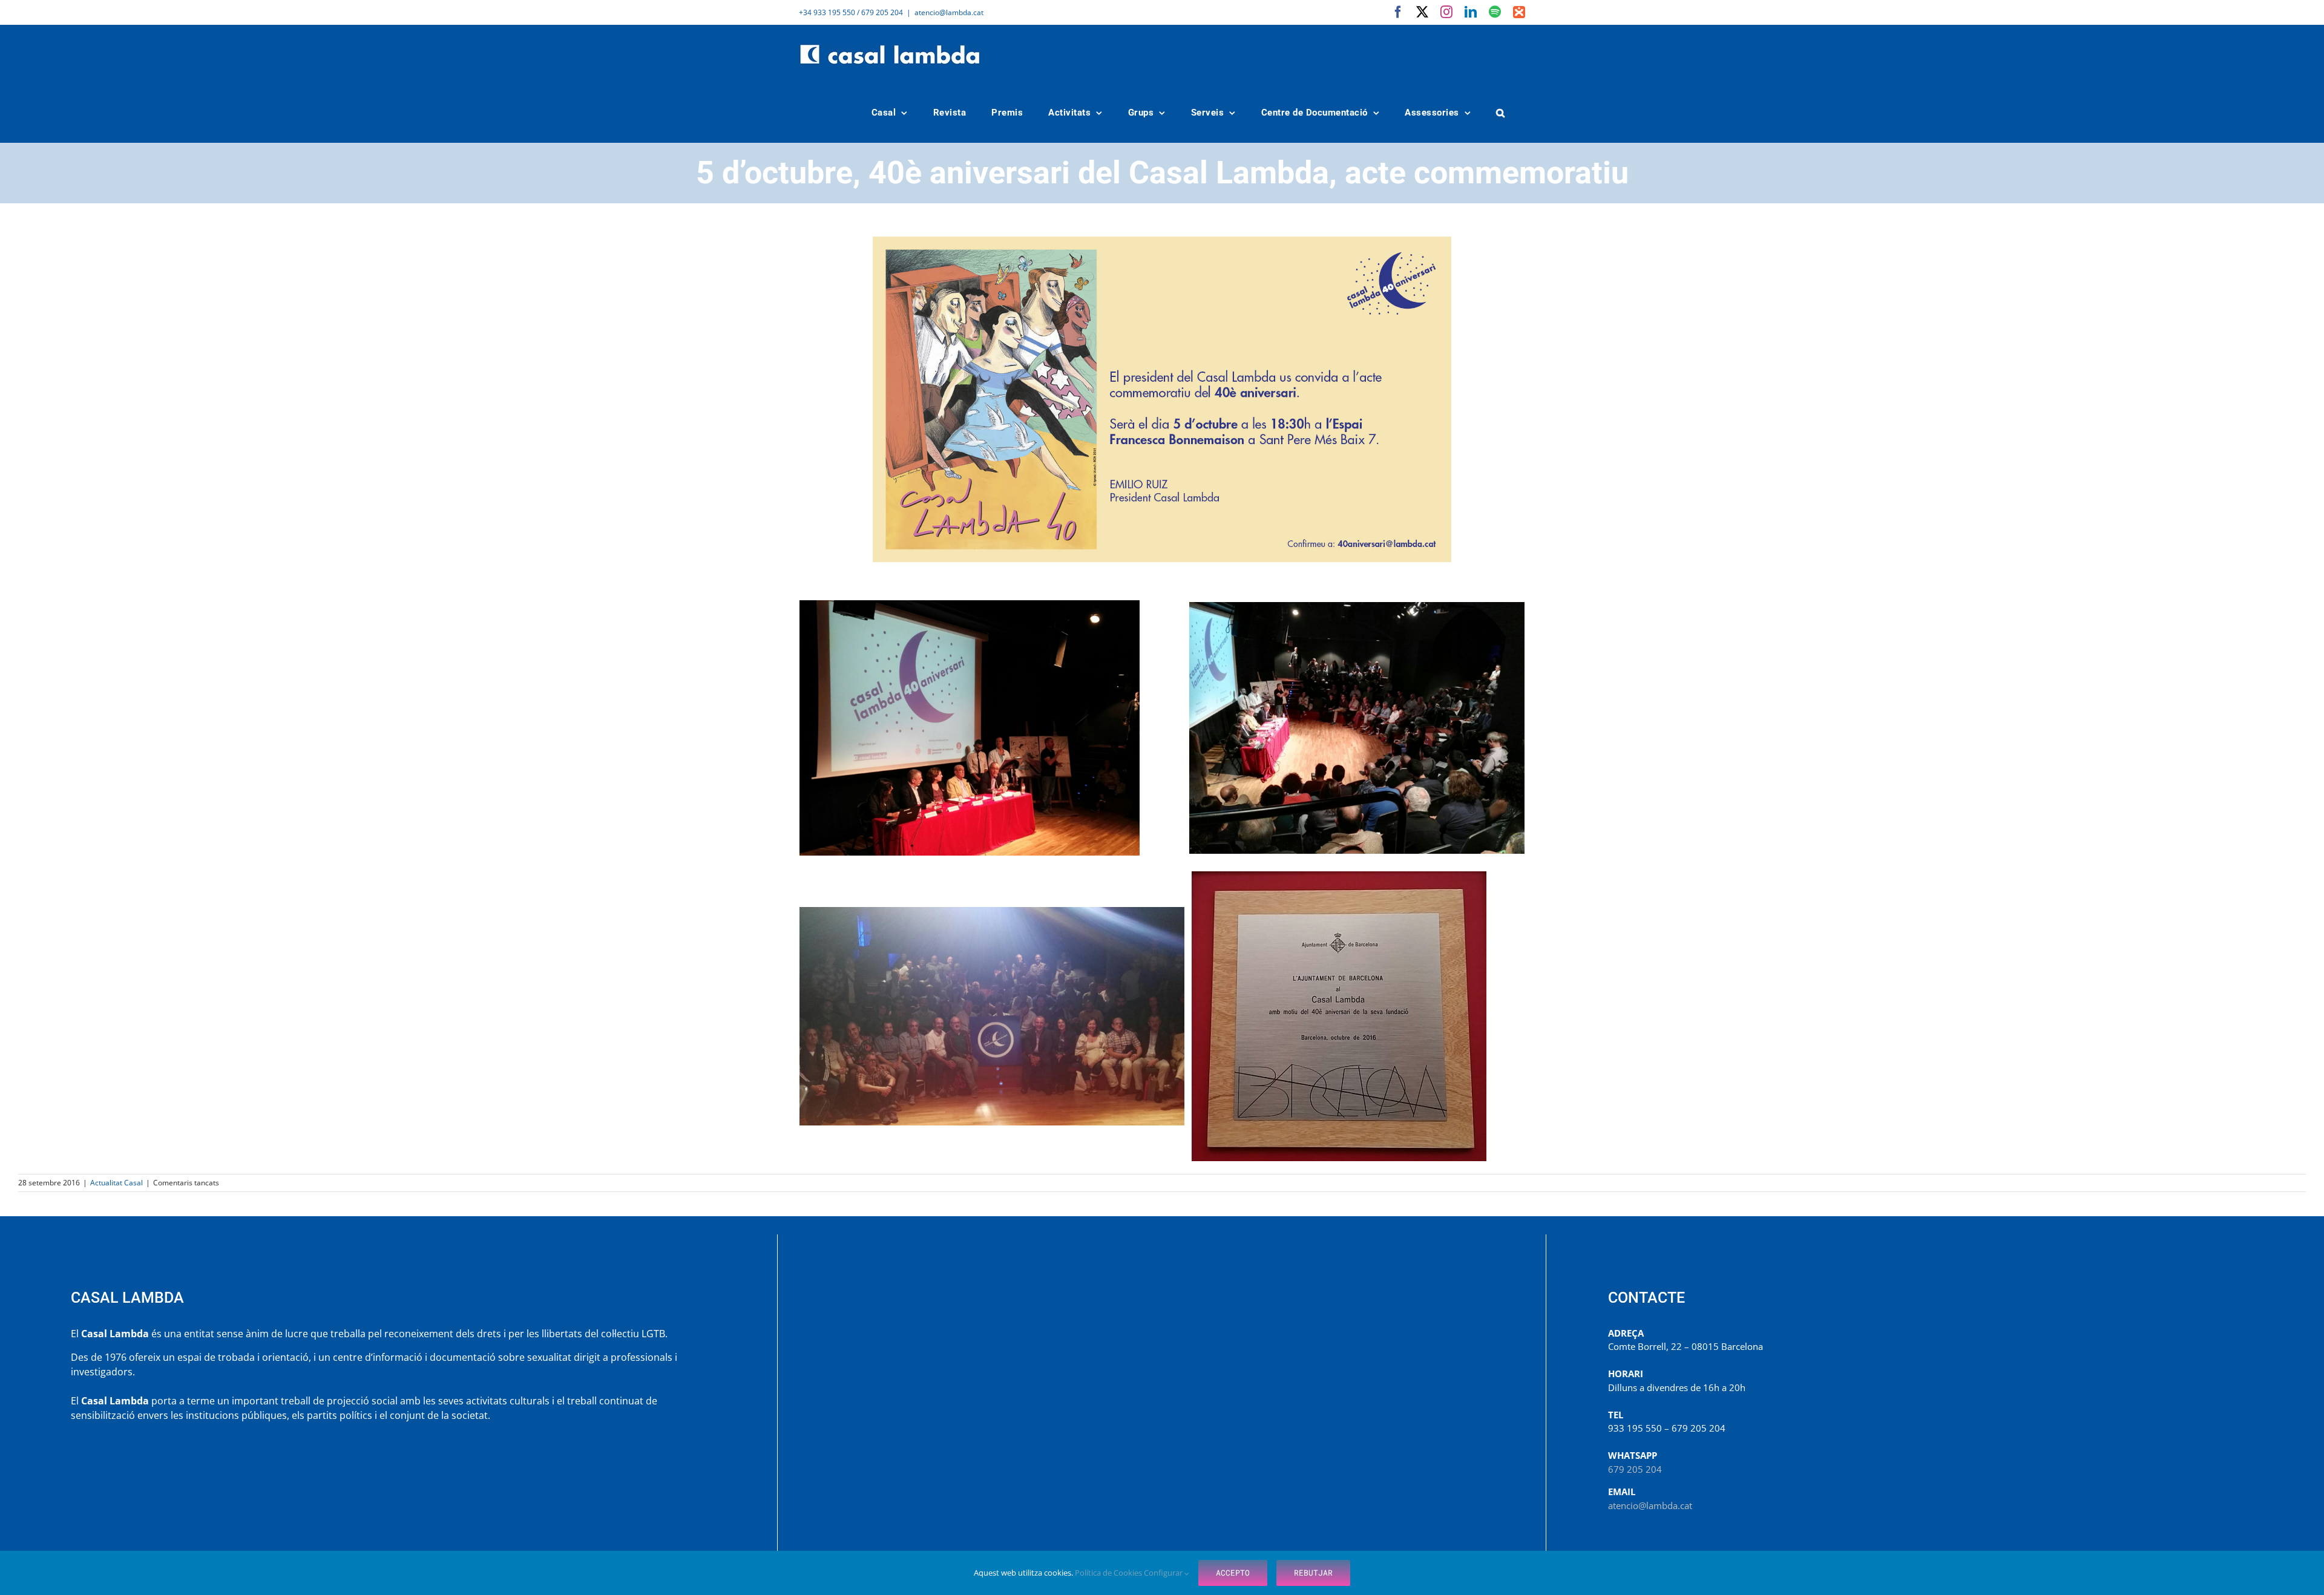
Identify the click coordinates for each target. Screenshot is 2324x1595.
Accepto (1233, 1573)
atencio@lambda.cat (949, 12)
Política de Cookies (1109, 1573)
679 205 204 (1635, 1469)
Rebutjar (1313, 1573)
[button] (1501, 113)
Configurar (1164, 1573)
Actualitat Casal (117, 1183)
